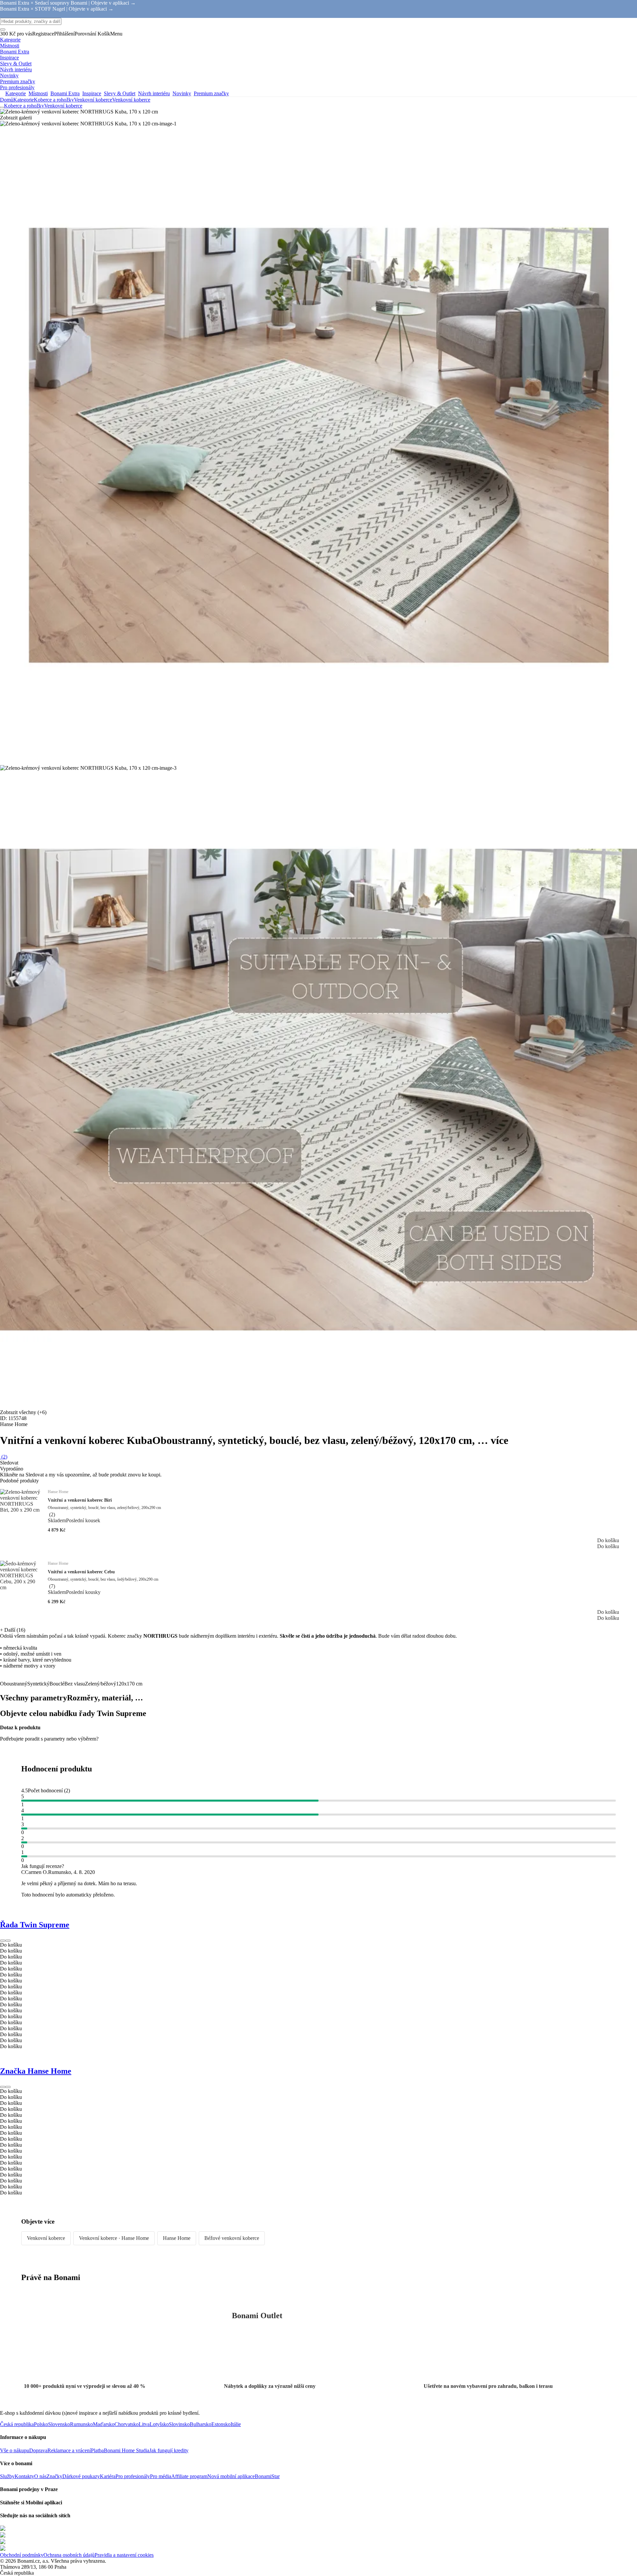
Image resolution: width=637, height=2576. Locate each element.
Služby (7, 2476)
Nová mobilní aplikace (231, 2476)
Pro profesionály (133, 2476)
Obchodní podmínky (22, 2555)
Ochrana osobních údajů (69, 2555)
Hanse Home (177, 2238)
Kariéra (108, 2476)
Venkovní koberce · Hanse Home (114, 2238)
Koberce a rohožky (54, 100)
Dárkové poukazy (81, 2476)
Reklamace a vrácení (69, 2450)
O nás (40, 2476)
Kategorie (24, 100)
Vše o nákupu (15, 2450)
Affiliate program (189, 2476)
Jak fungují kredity (169, 2450)
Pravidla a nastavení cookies (124, 2555)
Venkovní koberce (131, 100)
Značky (54, 2476)
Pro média (161, 2476)
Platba (97, 2450)
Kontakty (24, 2476)
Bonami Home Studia (127, 2450)
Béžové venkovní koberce (232, 2238)
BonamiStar (267, 2476)
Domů (7, 100)
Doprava (38, 2450)
